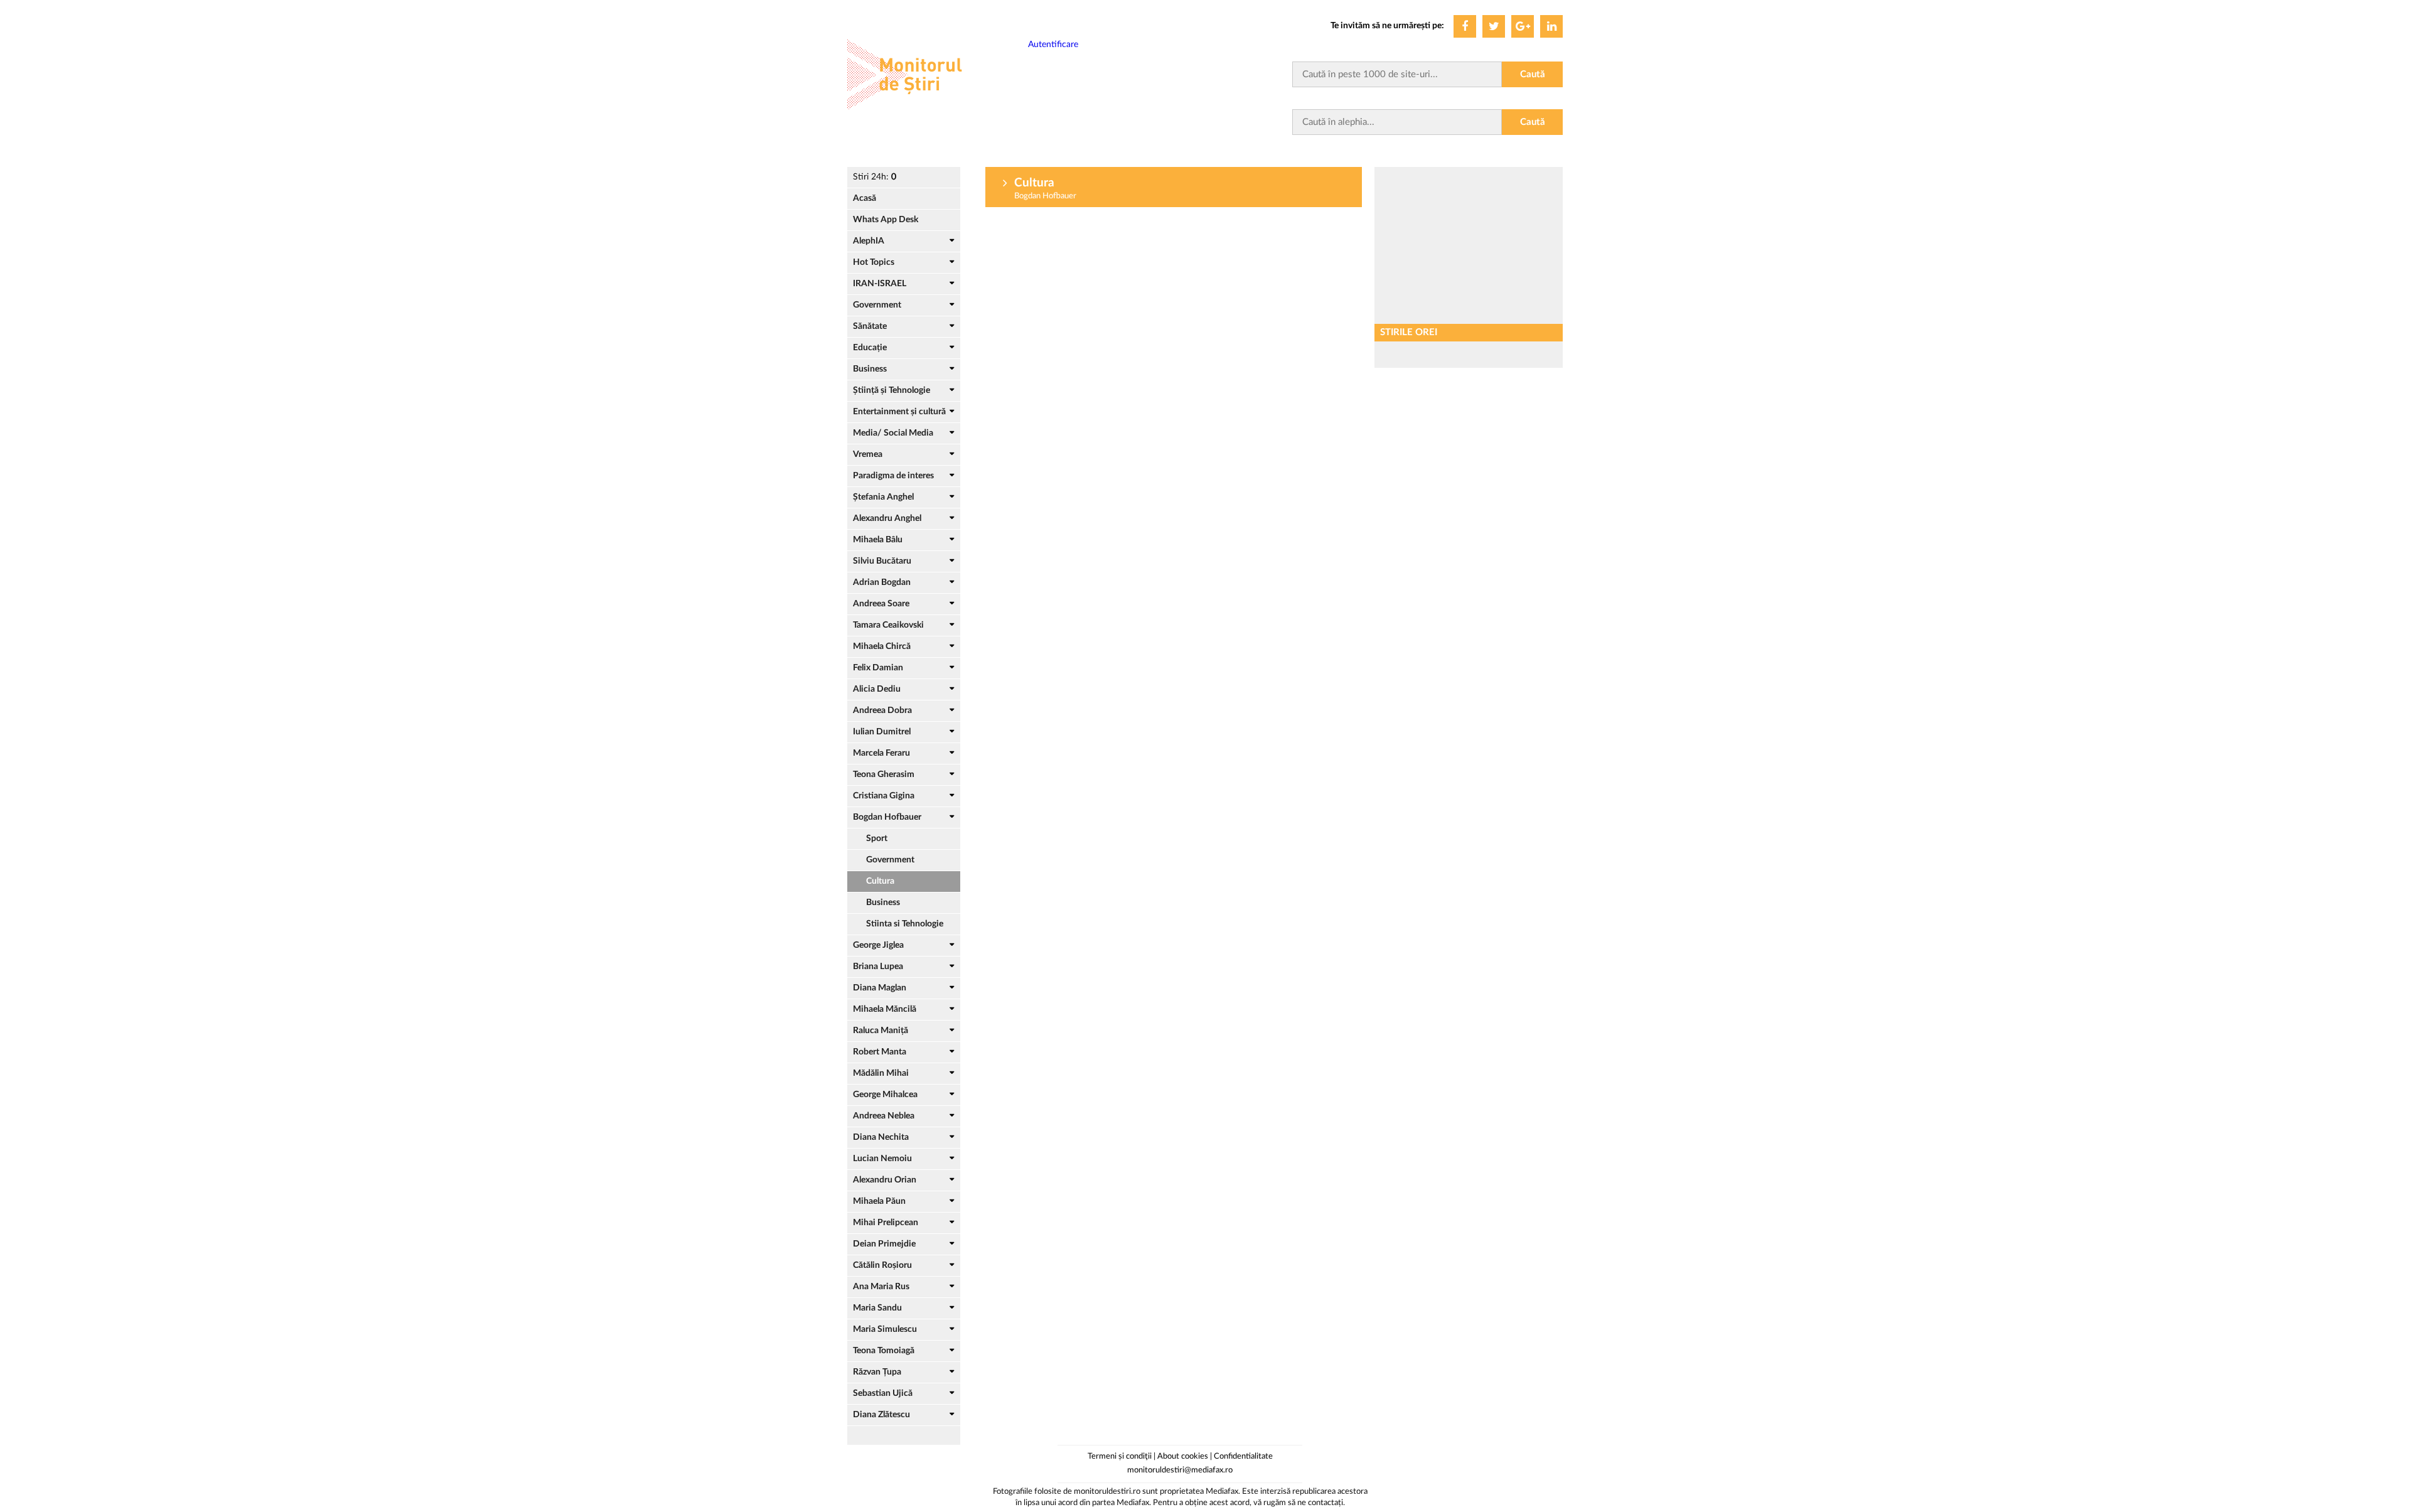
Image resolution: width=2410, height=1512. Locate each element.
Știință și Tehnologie (892, 390)
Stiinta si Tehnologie (905, 924)
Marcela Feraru (881, 753)
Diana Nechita (881, 1137)
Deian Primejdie (884, 1244)
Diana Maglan (880, 988)
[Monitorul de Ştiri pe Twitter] (1494, 26)
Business (870, 369)
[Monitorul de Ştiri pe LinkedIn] (1551, 26)
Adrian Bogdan (882, 582)
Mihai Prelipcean (886, 1223)
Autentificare (1053, 45)
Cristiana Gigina (884, 796)
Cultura (880, 881)
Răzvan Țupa (877, 1372)
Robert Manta (880, 1052)
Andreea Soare (881, 604)
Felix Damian (878, 668)
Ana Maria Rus (881, 1287)
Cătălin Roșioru (882, 1265)
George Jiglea (878, 945)
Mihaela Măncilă (885, 1009)
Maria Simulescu (885, 1329)
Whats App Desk (886, 220)
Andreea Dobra (882, 710)
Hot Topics (874, 262)
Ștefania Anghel (883, 497)
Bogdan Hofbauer (887, 817)
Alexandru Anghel (887, 518)
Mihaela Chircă (882, 646)
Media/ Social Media (893, 433)
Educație (870, 348)
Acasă (865, 198)
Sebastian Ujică (883, 1393)
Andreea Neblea (884, 1116)
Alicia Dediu (877, 689)
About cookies (1183, 1456)
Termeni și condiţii (1120, 1456)
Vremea (868, 454)
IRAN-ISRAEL (880, 284)
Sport (877, 839)
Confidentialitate (1243, 1456)
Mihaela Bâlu (878, 540)
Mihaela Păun (879, 1201)
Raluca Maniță (881, 1031)
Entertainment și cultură (899, 412)
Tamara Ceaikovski (888, 625)
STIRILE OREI (1409, 332)
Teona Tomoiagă (884, 1351)
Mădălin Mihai (881, 1073)
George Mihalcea (885, 1095)
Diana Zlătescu (881, 1415)
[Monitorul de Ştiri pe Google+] (1523, 26)
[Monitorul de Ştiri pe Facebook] (1465, 26)
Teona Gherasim (884, 775)
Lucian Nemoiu (882, 1159)
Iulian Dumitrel (882, 732)
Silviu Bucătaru (882, 561)
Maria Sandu (877, 1308)
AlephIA (869, 241)
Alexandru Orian (885, 1180)
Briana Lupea (878, 967)
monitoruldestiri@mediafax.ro (1180, 1470)
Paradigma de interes (893, 476)
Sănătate (870, 326)
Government (877, 305)
